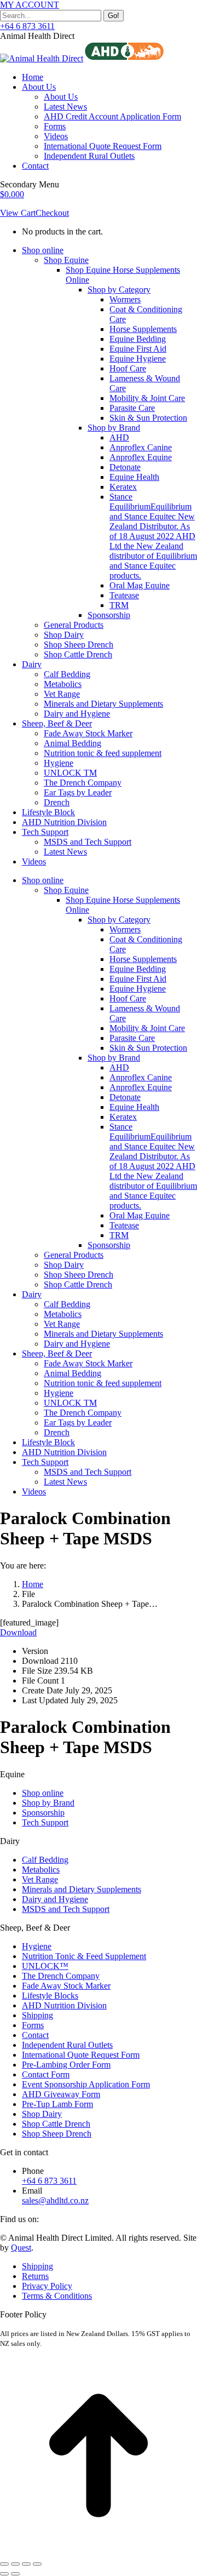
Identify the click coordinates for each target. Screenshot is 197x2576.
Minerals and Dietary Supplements (82, 1889)
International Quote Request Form (81, 2055)
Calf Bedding (45, 1860)
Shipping (37, 2015)
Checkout (52, 213)
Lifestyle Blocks (50, 1996)
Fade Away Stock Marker (66, 1986)
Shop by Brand (48, 1803)
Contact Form (46, 2074)
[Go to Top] (99, 2551)
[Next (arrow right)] (15, 2574)
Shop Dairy (42, 2114)
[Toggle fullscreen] (26, 2564)
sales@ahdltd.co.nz (55, 2200)
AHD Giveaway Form (61, 2094)
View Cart (18, 213)
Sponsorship (43, 1813)
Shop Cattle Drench (56, 2124)
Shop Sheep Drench (57, 2134)
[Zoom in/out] (37, 2564)
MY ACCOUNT (30, 5)
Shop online (43, 1793)
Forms (33, 2025)
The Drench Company (61, 1976)
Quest (21, 2248)
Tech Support (45, 1822)
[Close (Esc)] (4, 2564)
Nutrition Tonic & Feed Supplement (84, 1956)
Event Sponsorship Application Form (86, 2084)
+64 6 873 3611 (27, 26)
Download (18, 1632)
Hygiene (37, 1946)
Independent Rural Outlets (67, 2045)
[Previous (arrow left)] (4, 2574)
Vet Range (40, 1879)
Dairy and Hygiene (55, 1899)
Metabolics (41, 1870)
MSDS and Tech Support (66, 1909)
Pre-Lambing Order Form (66, 2065)
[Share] (15, 2564)
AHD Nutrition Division (64, 2005)
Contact (35, 2035)
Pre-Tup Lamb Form (57, 2104)
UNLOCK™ (45, 1966)
